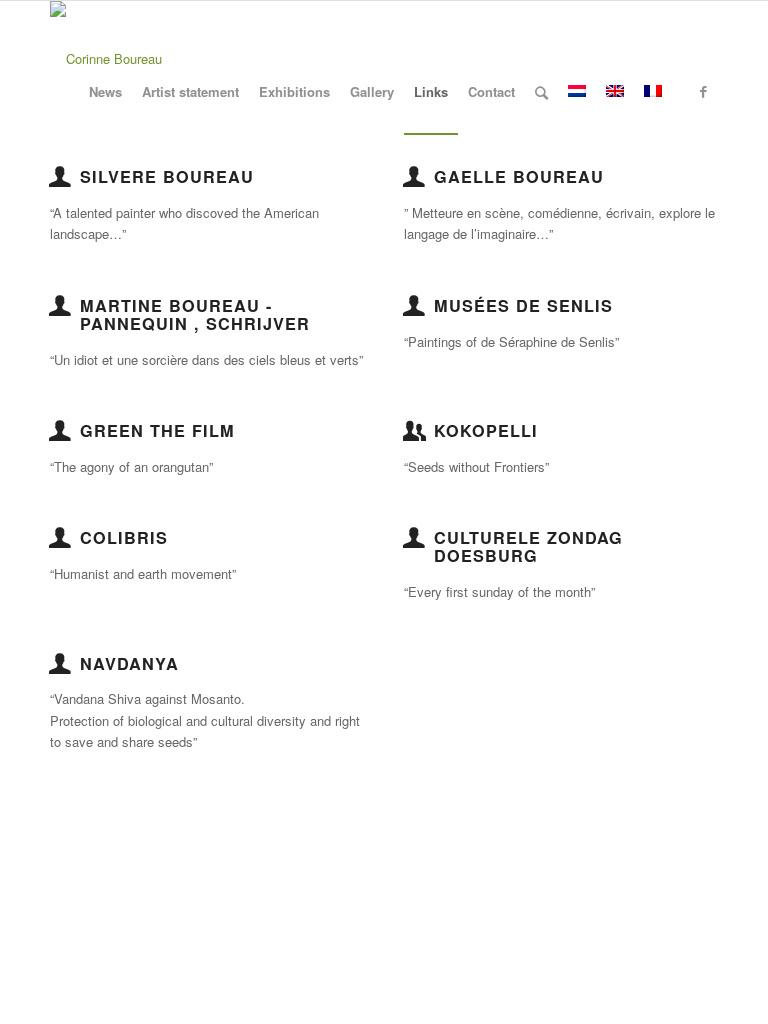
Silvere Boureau (167, 176)
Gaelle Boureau (519, 176)
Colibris (124, 537)
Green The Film (157, 430)
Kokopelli (486, 430)
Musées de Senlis (523, 305)
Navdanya (129, 663)
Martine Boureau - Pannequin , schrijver (195, 314)
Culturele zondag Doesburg (528, 546)
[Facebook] (703, 91)
